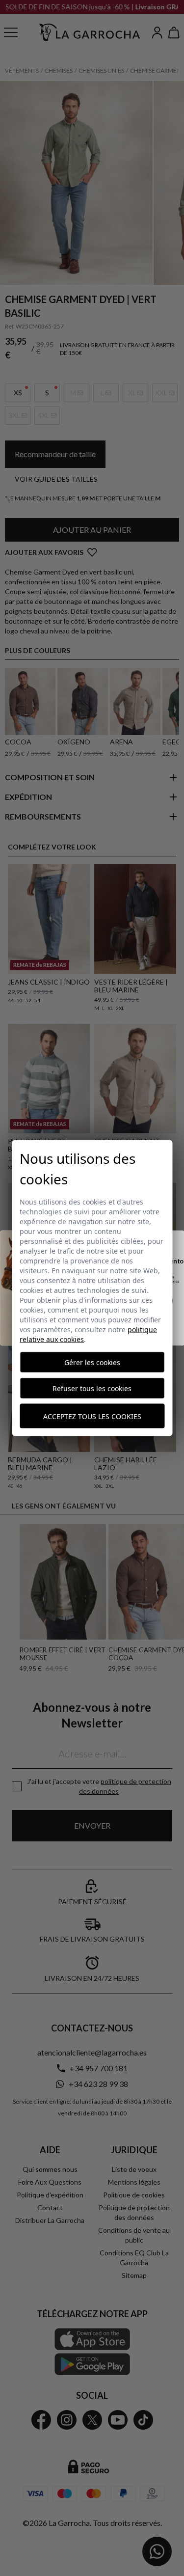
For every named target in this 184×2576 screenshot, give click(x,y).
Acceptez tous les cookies (92, 1416)
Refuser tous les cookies (92, 1388)
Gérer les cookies (92, 1362)
